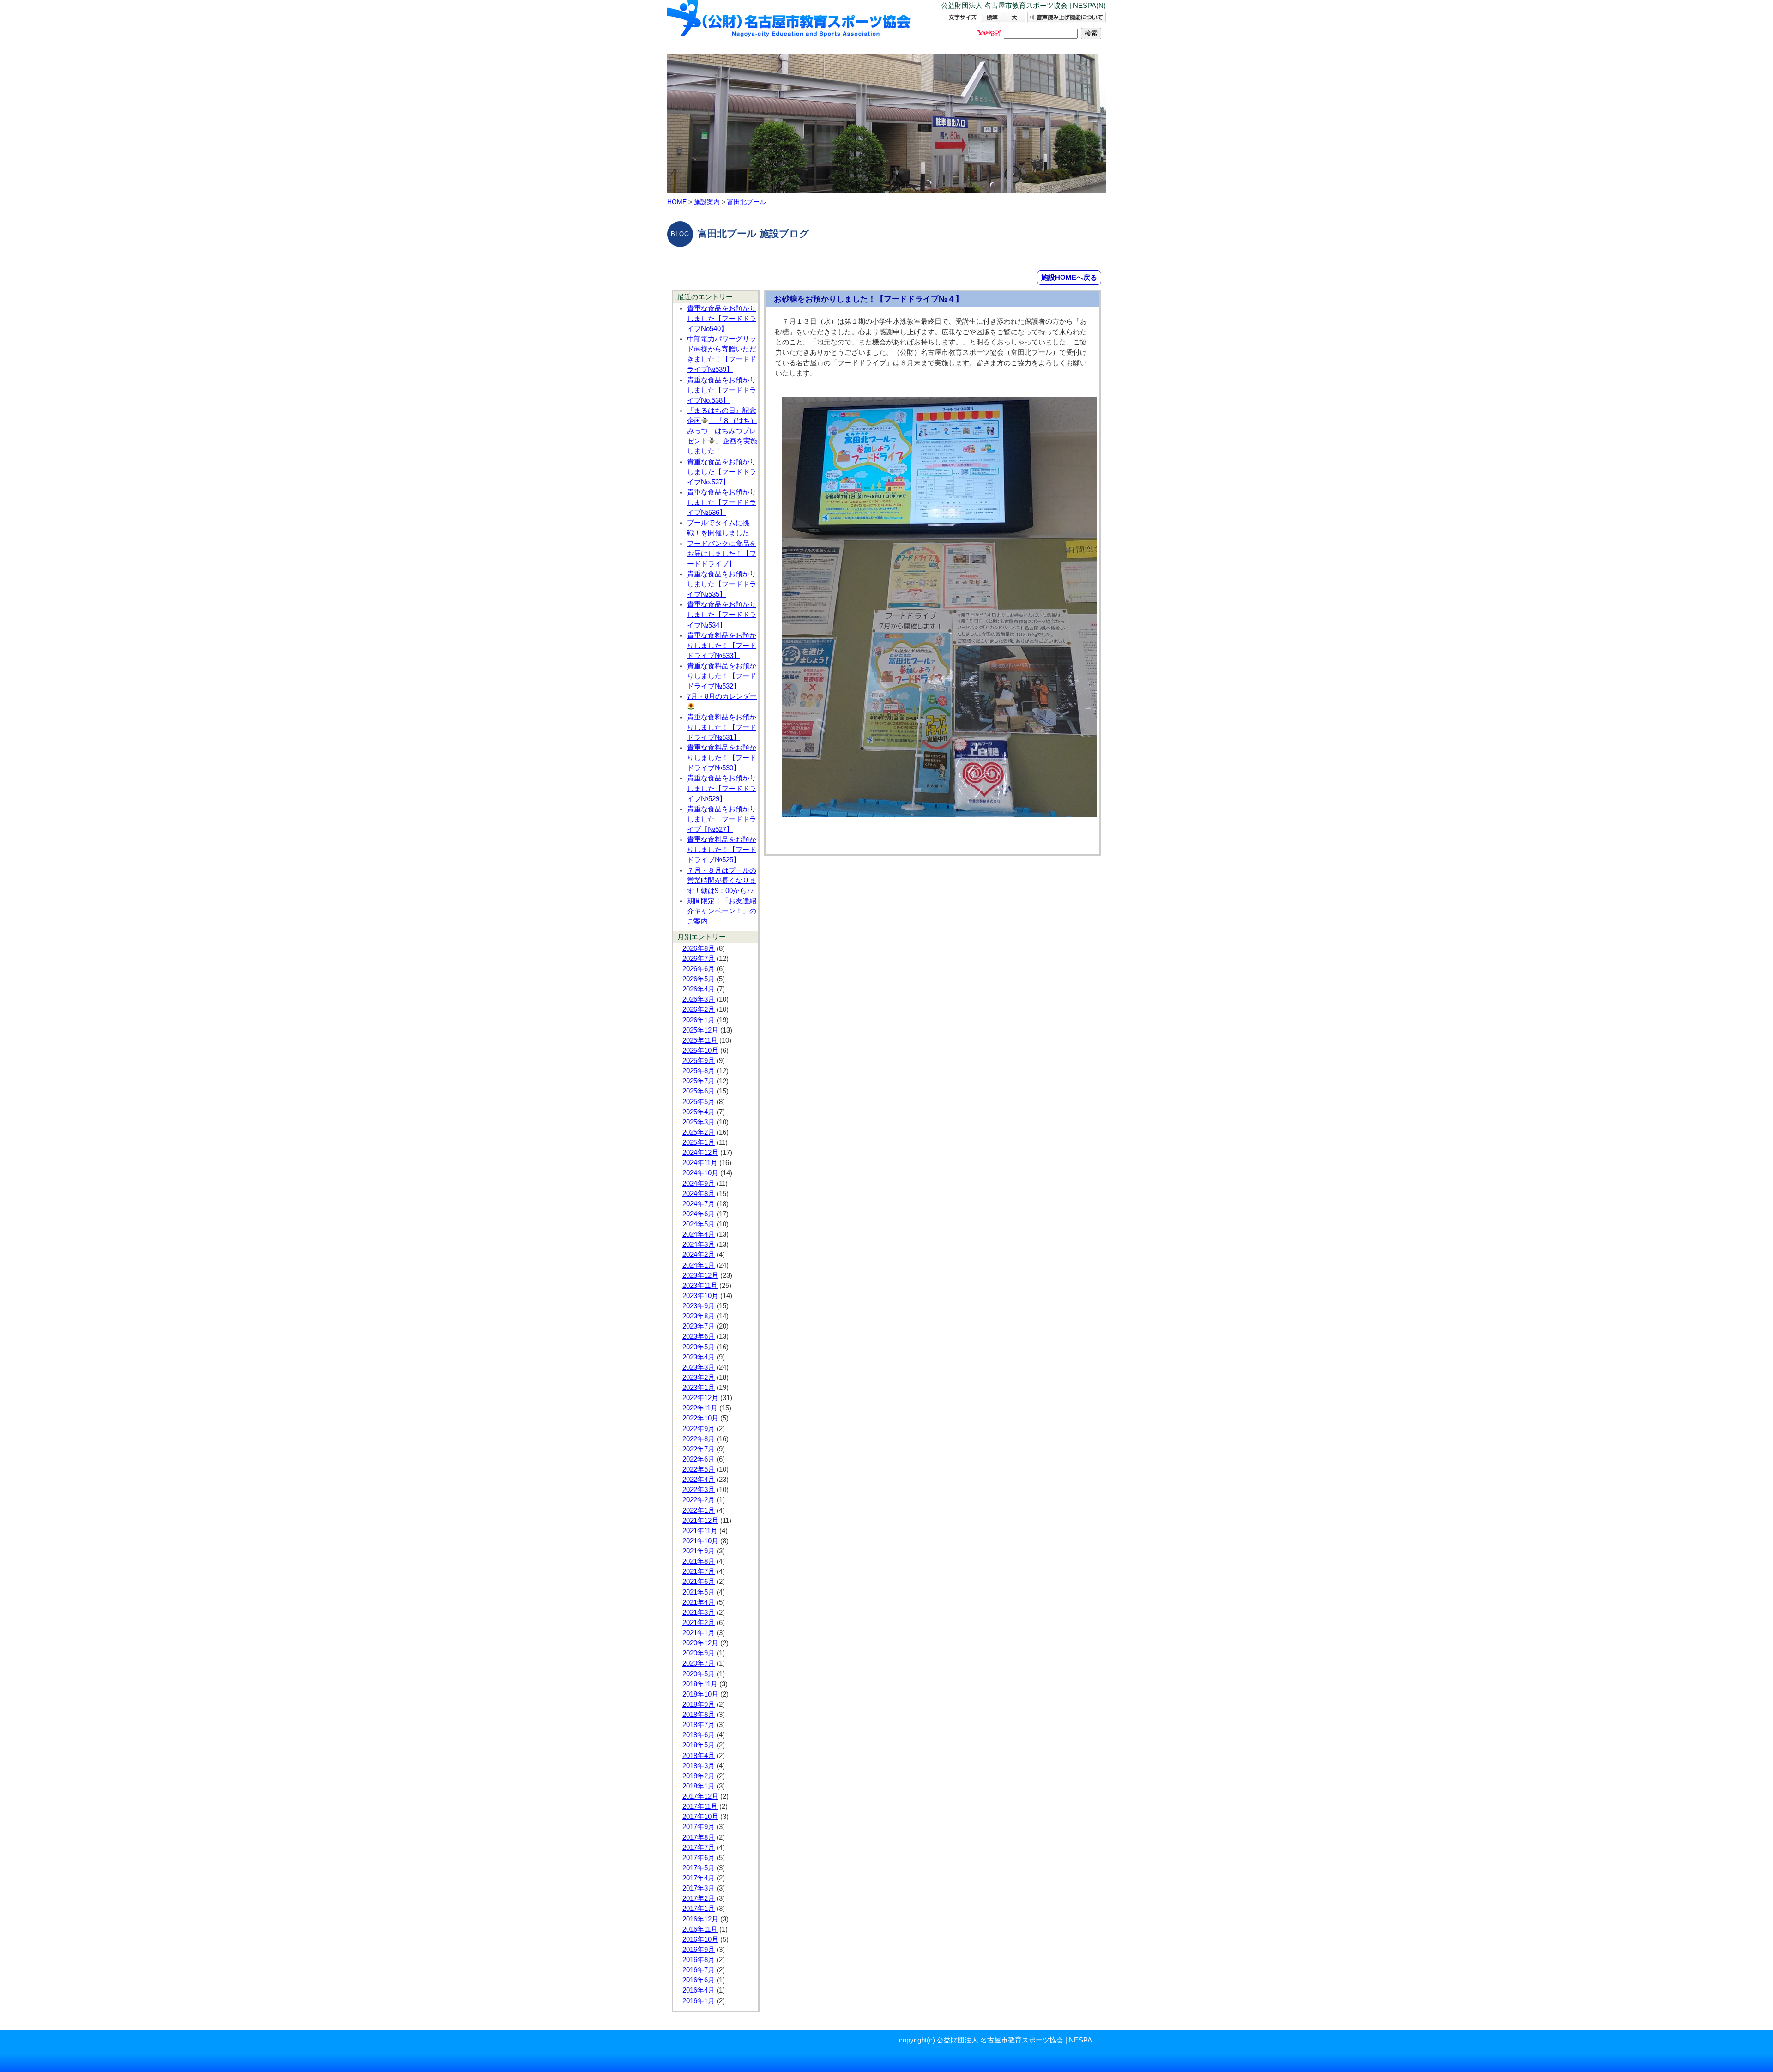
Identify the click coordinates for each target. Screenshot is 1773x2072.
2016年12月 (700, 1919)
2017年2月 (699, 1898)
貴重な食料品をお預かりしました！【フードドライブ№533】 (722, 646)
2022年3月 (699, 1490)
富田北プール (747, 202)
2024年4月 (699, 1234)
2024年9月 (699, 1184)
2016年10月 (700, 1939)
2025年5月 (699, 1102)
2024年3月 (699, 1244)
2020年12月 (700, 1643)
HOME (677, 202)
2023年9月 (699, 1306)
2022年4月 (699, 1480)
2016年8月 (699, 1960)
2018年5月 (699, 1745)
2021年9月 (699, 1551)
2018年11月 (700, 1684)
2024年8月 (699, 1194)
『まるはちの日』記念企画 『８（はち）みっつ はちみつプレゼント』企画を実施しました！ (722, 431)
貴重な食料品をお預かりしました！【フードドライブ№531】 (722, 727)
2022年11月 (700, 1408)
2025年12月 (700, 1030)
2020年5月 (699, 1674)
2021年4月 (699, 1602)
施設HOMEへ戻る (1069, 277)
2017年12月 (700, 1796)
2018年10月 (700, 1694)
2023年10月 (700, 1296)
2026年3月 (699, 999)
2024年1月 (699, 1265)
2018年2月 (699, 1776)
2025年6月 (699, 1091)
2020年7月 (699, 1663)
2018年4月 (699, 1756)
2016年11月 (700, 1929)
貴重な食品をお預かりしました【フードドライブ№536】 (722, 502)
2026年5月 (699, 979)
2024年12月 (700, 1153)
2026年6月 (699, 969)
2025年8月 (699, 1071)
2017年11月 (700, 1806)
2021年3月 (699, 1613)
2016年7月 (699, 1970)
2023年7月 (699, 1326)
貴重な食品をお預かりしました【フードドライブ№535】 (722, 584)
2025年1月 (699, 1142)
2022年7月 (699, 1449)
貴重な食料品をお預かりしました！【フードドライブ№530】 (722, 758)
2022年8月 (699, 1439)
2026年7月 (699, 959)
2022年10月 (700, 1418)
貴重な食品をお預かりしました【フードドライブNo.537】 (722, 472)
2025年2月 (699, 1132)
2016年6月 (699, 1980)
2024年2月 (699, 1255)
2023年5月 (699, 1347)
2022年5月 (699, 1469)
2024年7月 (699, 1204)
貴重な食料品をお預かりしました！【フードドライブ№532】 (722, 676)
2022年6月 (699, 1459)
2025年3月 (699, 1122)
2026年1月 (699, 1020)
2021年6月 (699, 1582)
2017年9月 (699, 1827)
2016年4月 (699, 1990)
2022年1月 (699, 1510)
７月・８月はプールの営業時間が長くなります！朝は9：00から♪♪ (722, 881)
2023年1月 (699, 1388)
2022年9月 (699, 1429)
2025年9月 (699, 1061)
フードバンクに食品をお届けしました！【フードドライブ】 (722, 554)
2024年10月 (700, 1173)
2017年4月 (699, 1878)
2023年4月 (699, 1357)
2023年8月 (699, 1316)
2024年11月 (700, 1163)
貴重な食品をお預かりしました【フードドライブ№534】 (722, 615)
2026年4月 (699, 989)
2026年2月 (699, 1009)
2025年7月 (699, 1081)
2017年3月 (699, 1888)
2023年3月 (699, 1367)
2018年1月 (699, 1786)
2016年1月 (699, 2001)
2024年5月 (699, 1224)
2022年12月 (700, 1398)
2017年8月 (699, 1837)
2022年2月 (699, 1500)
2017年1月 (699, 1909)
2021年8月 (699, 1561)
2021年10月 (700, 1541)
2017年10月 (700, 1817)
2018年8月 (699, 1715)
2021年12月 (700, 1521)
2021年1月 (699, 1633)
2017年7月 (699, 1848)
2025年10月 (700, 1051)
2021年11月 (700, 1531)
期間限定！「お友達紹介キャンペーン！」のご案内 (722, 911)
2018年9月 (699, 1704)
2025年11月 (700, 1040)
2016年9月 (699, 1950)
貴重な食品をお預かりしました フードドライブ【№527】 (722, 819)
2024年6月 (699, 1214)
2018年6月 (699, 1735)
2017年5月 (699, 1868)
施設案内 (707, 202)
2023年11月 (700, 1286)
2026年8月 (699, 948)
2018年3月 (699, 1766)
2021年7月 (699, 1571)
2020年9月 (699, 1653)
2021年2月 (699, 1623)
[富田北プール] (790, 27)
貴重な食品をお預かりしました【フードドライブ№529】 (722, 788)
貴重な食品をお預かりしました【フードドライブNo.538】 (722, 390)
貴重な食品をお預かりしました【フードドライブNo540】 (722, 319)
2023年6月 (699, 1336)
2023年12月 (700, 1275)
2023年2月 (699, 1377)
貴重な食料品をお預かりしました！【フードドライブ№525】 (722, 850)
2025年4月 (699, 1112)
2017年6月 (699, 1858)
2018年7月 (699, 1725)
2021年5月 (699, 1592)
